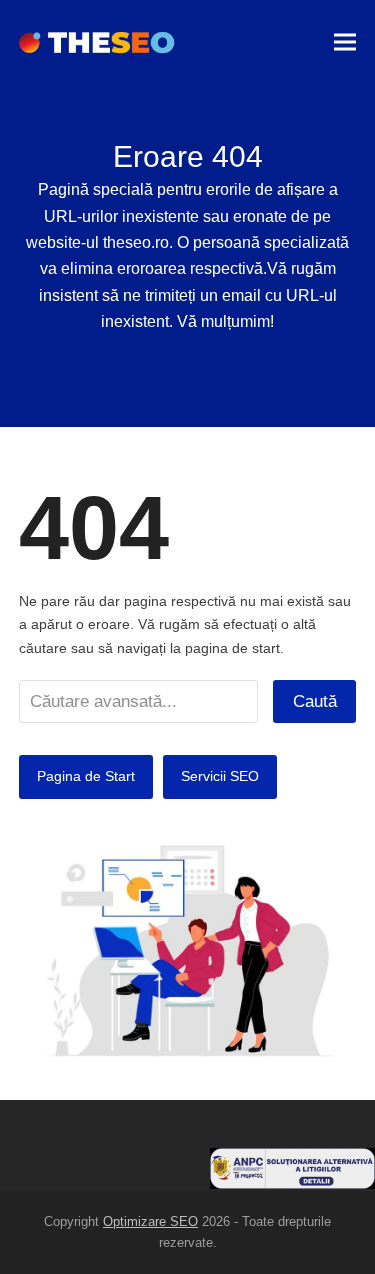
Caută (315, 701)
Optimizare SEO (150, 1221)
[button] (345, 42)
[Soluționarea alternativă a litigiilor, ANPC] (292, 1184)
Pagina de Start (86, 776)
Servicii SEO (220, 776)
